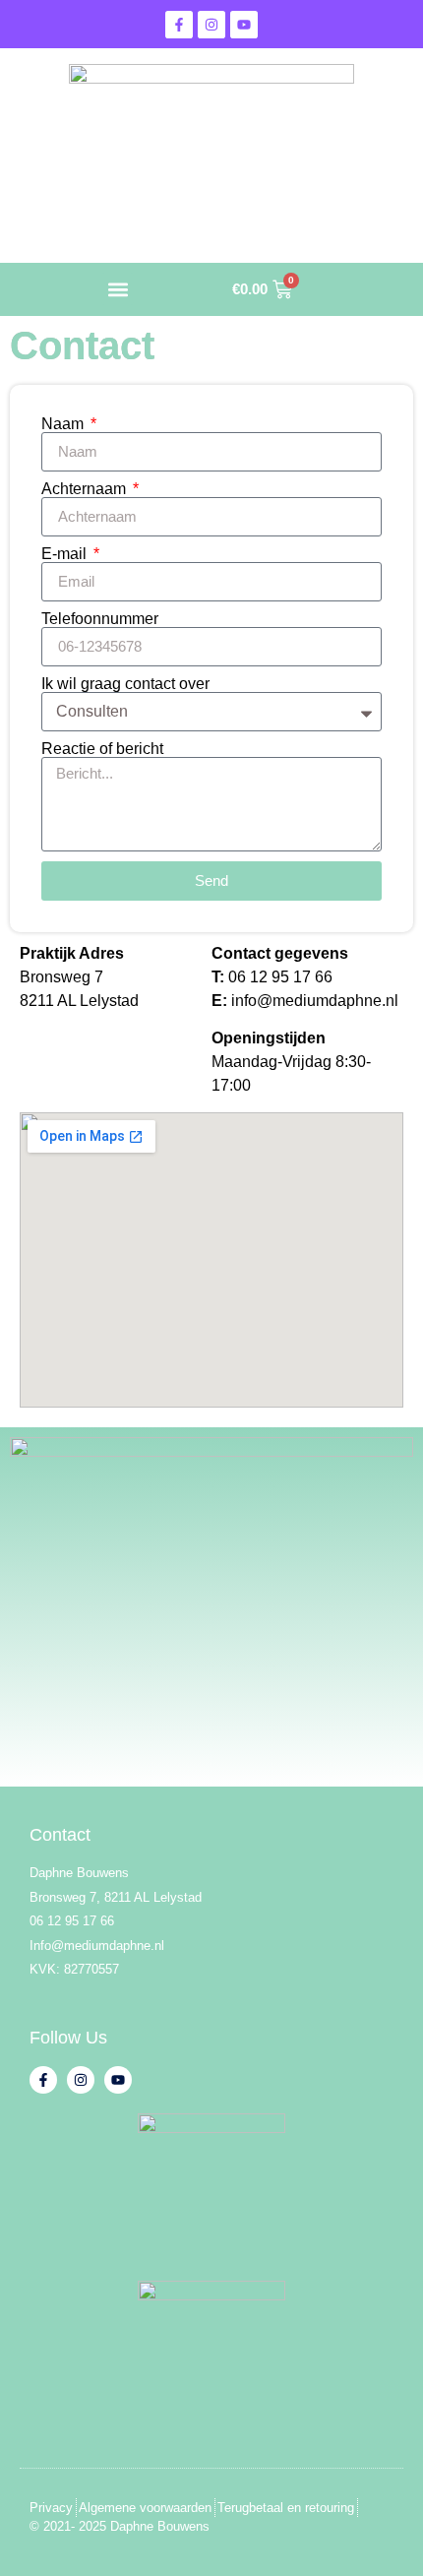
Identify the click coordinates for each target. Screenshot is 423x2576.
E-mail (66, 554)
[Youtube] (244, 25)
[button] (118, 289)
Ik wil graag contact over (125, 684)
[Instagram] (211, 25)
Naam (64, 424)
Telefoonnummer (100, 619)
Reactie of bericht (102, 749)
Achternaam (86, 489)
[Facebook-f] (179, 25)
